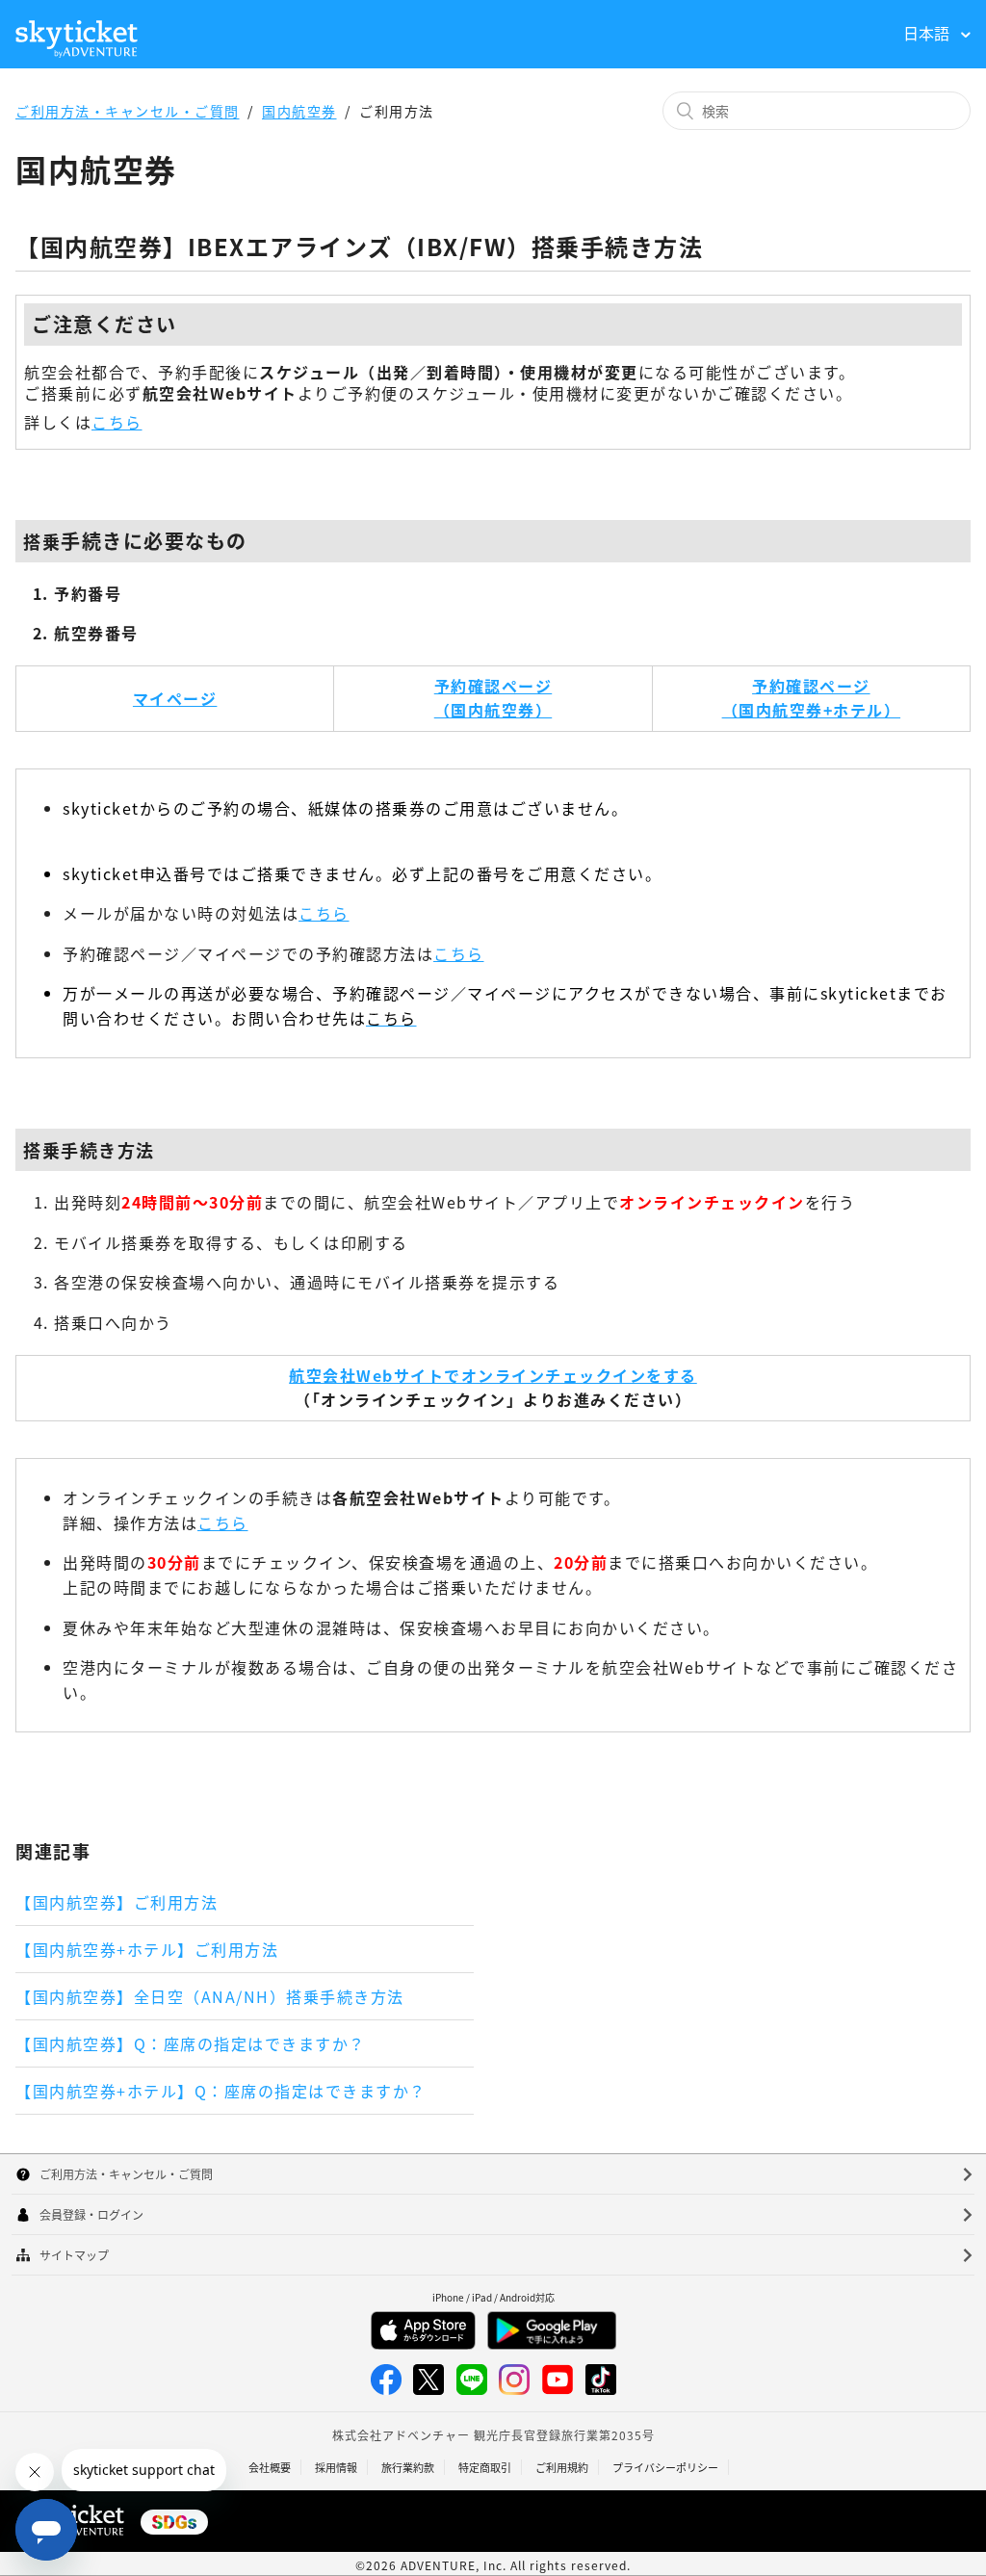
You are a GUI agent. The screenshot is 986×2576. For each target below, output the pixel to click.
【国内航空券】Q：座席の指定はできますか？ (191, 2043)
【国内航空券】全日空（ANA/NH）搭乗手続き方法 (210, 1996)
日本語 (928, 33)
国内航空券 (299, 111)
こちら (117, 422)
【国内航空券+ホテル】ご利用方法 (147, 1949)
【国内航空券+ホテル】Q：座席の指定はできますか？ (221, 2091)
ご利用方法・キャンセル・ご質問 (128, 111)
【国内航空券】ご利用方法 (117, 1902)
